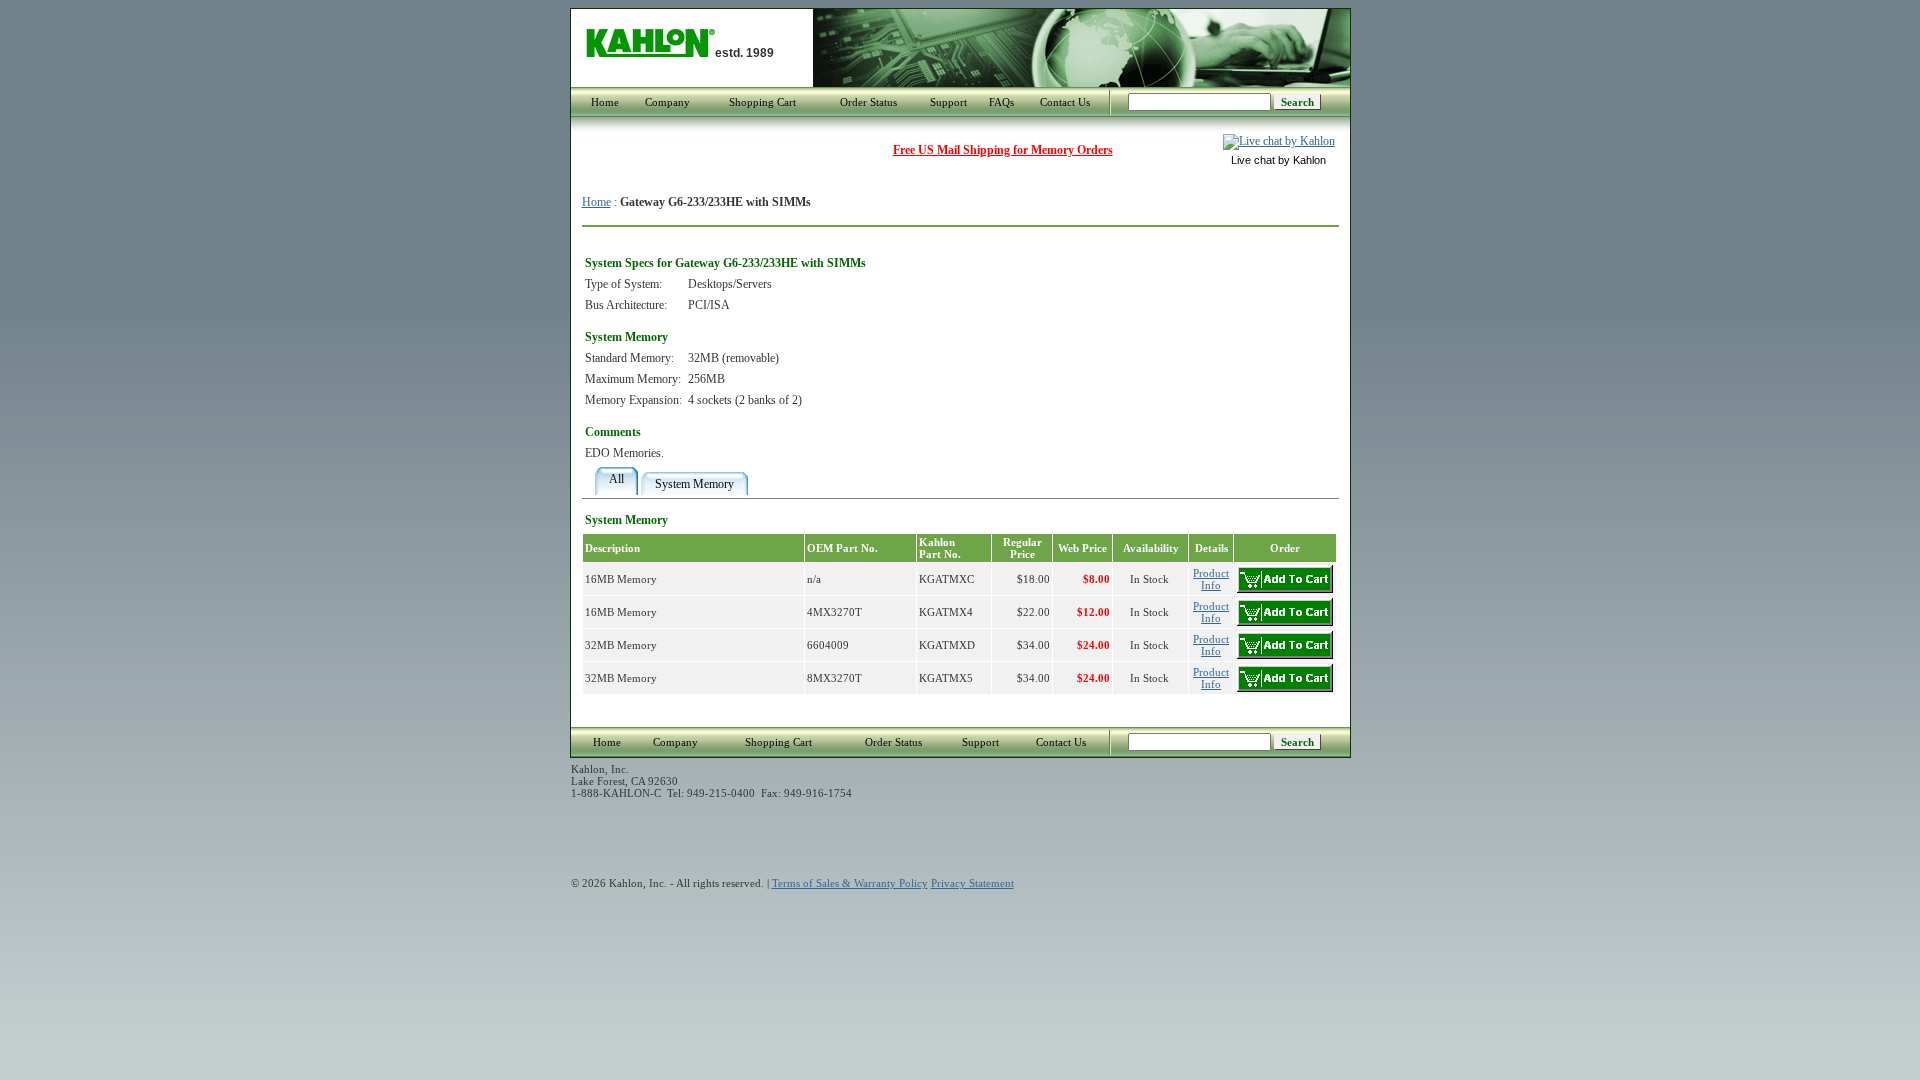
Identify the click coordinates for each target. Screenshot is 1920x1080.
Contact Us (1065, 102)
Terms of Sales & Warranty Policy (850, 883)
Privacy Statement (972, 883)
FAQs (1001, 102)
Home (605, 102)
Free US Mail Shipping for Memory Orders (1003, 150)
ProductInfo (1211, 579)
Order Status (868, 102)
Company (667, 102)
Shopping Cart (762, 102)
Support (948, 102)
